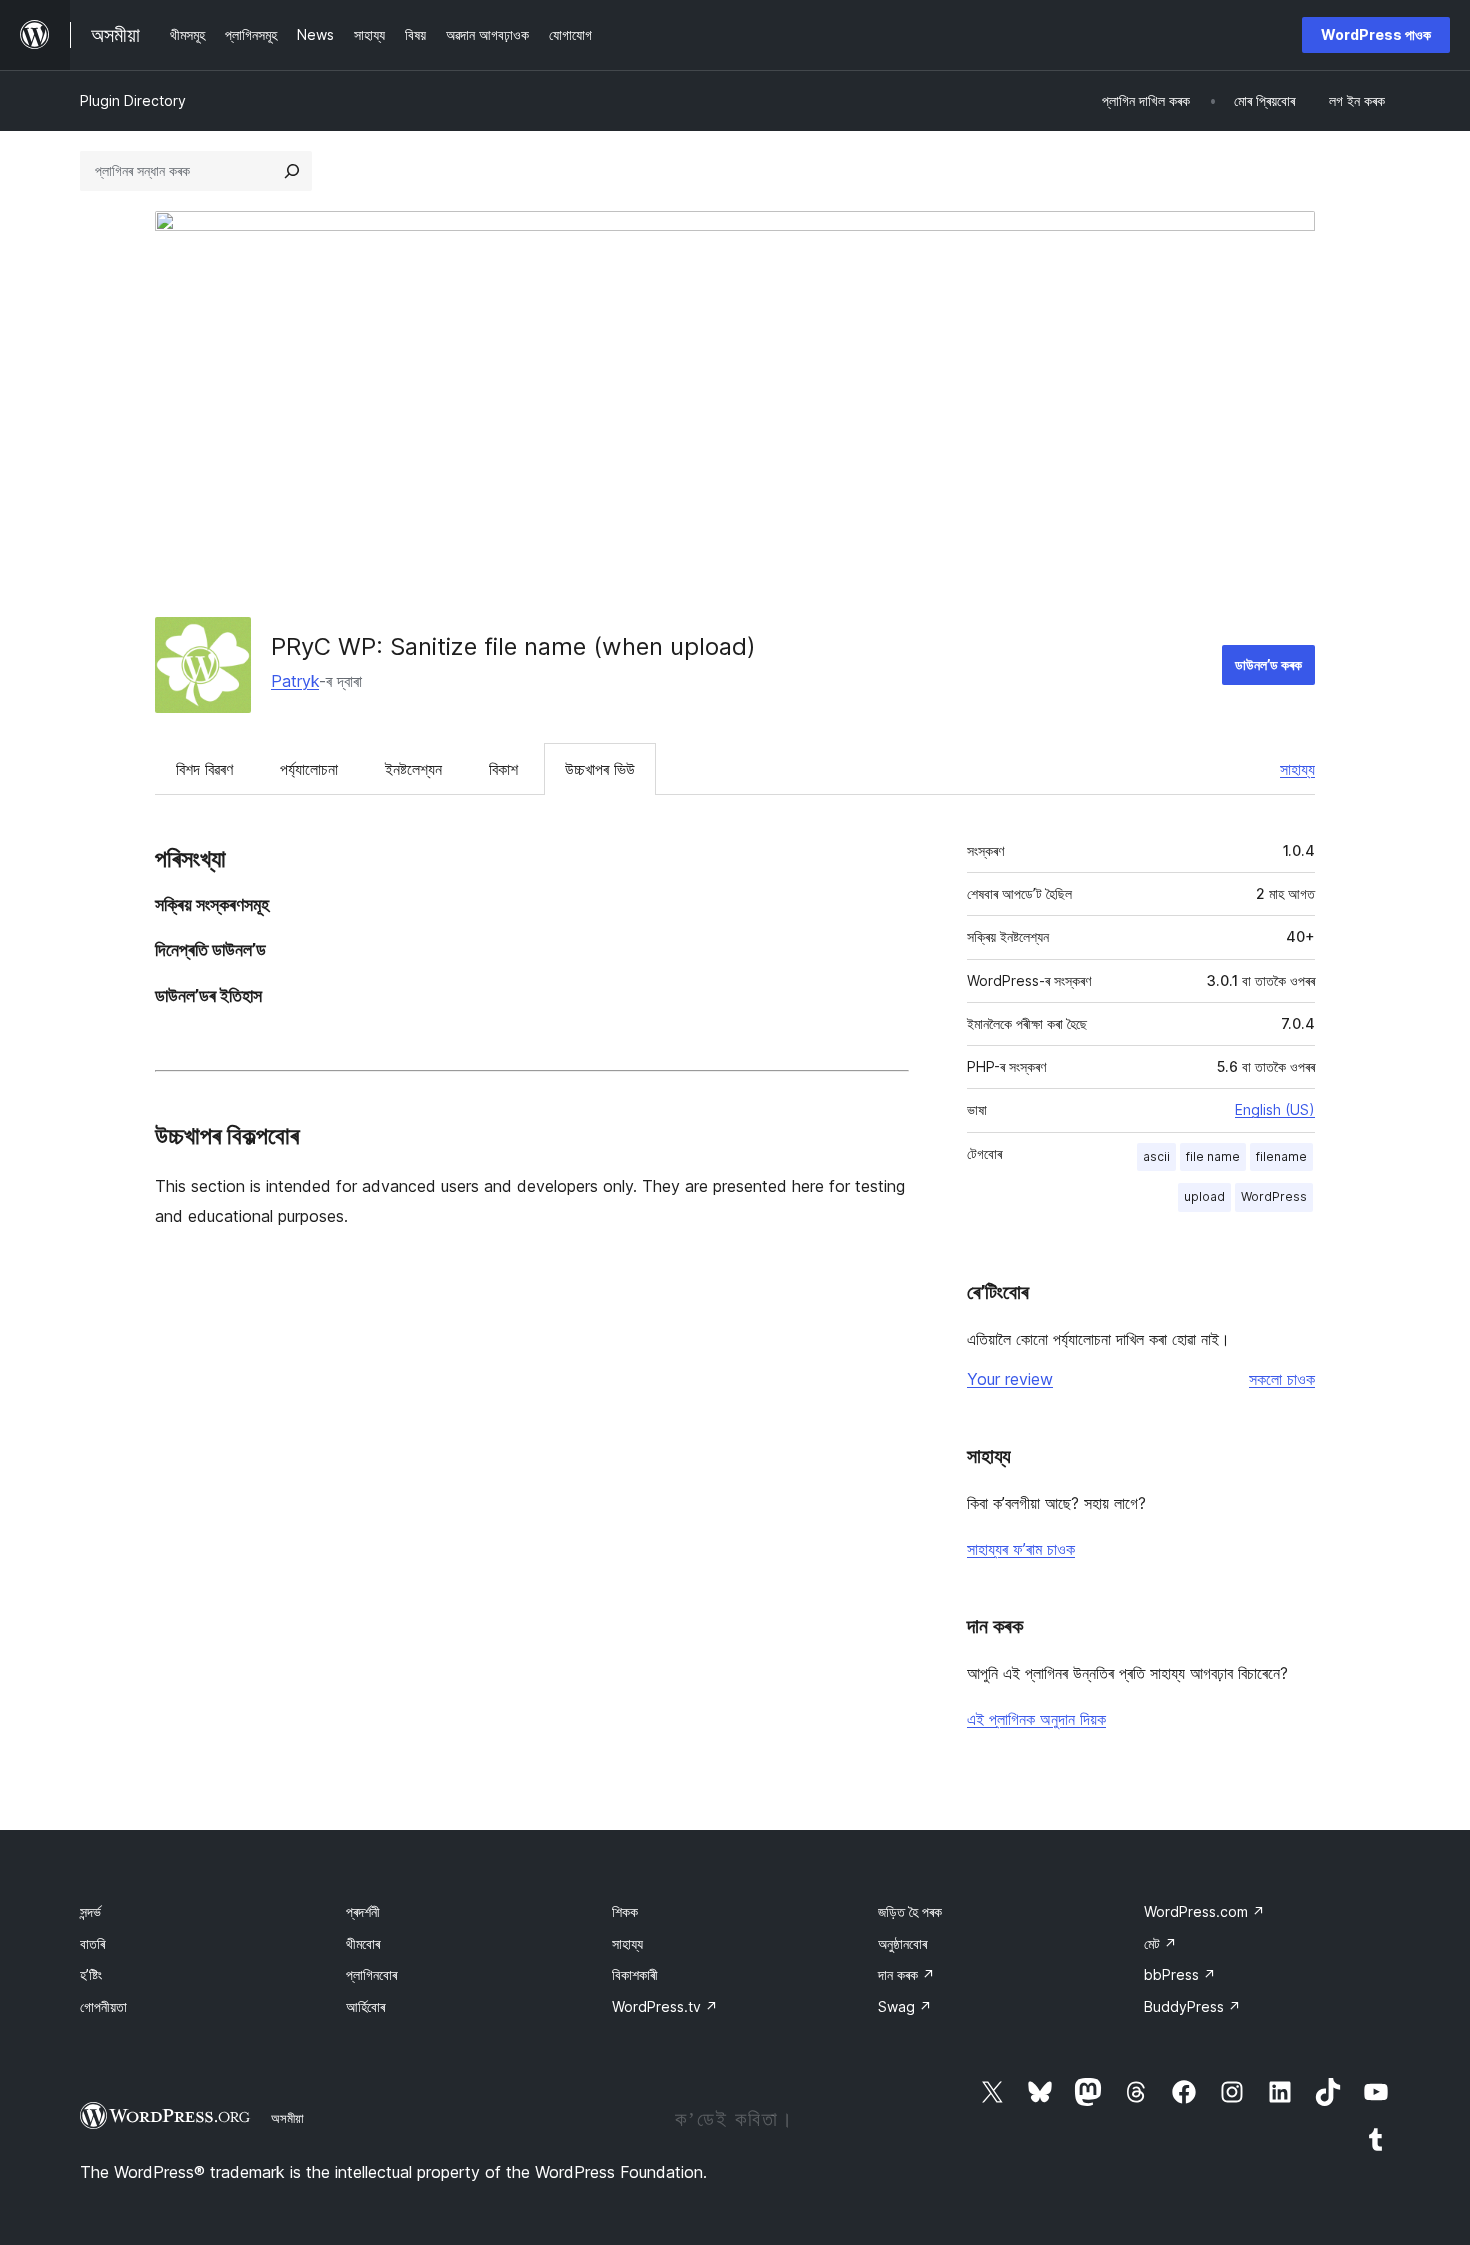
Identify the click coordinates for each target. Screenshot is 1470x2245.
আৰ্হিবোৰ (365, 2006)
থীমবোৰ (363, 1943)
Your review (1010, 1379)
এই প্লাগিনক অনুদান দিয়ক (1036, 1719)
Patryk (295, 681)
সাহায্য (1297, 769)
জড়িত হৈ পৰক (910, 1911)
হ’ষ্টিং (91, 1974)
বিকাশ (503, 769)
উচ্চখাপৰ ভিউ (600, 769)
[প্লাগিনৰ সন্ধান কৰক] (292, 171)
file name (1213, 1156)
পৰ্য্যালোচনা (309, 769)
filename (1281, 1156)
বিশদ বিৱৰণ (204, 769)
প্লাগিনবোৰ (371, 1974)
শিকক (625, 1911)
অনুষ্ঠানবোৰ (902, 1943)
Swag (905, 2006)
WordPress (1274, 1196)
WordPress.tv (665, 2006)
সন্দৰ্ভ (90, 1911)
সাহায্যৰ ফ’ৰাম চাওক (1021, 1549)
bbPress (1180, 1974)
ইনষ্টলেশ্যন (413, 769)
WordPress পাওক (1376, 34)
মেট (1160, 1943)
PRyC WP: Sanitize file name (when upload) (513, 646)
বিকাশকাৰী (635, 1974)
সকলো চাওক (1282, 1379)
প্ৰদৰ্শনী (363, 1911)
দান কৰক (906, 1974)
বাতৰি (92, 1943)
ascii (1156, 1156)
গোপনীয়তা (103, 2006)
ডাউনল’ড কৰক (1268, 664)
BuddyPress (1192, 2006)
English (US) (1275, 1109)
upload (1204, 1196)
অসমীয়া (287, 2118)
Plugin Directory (133, 100)
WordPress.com (1204, 1911)
